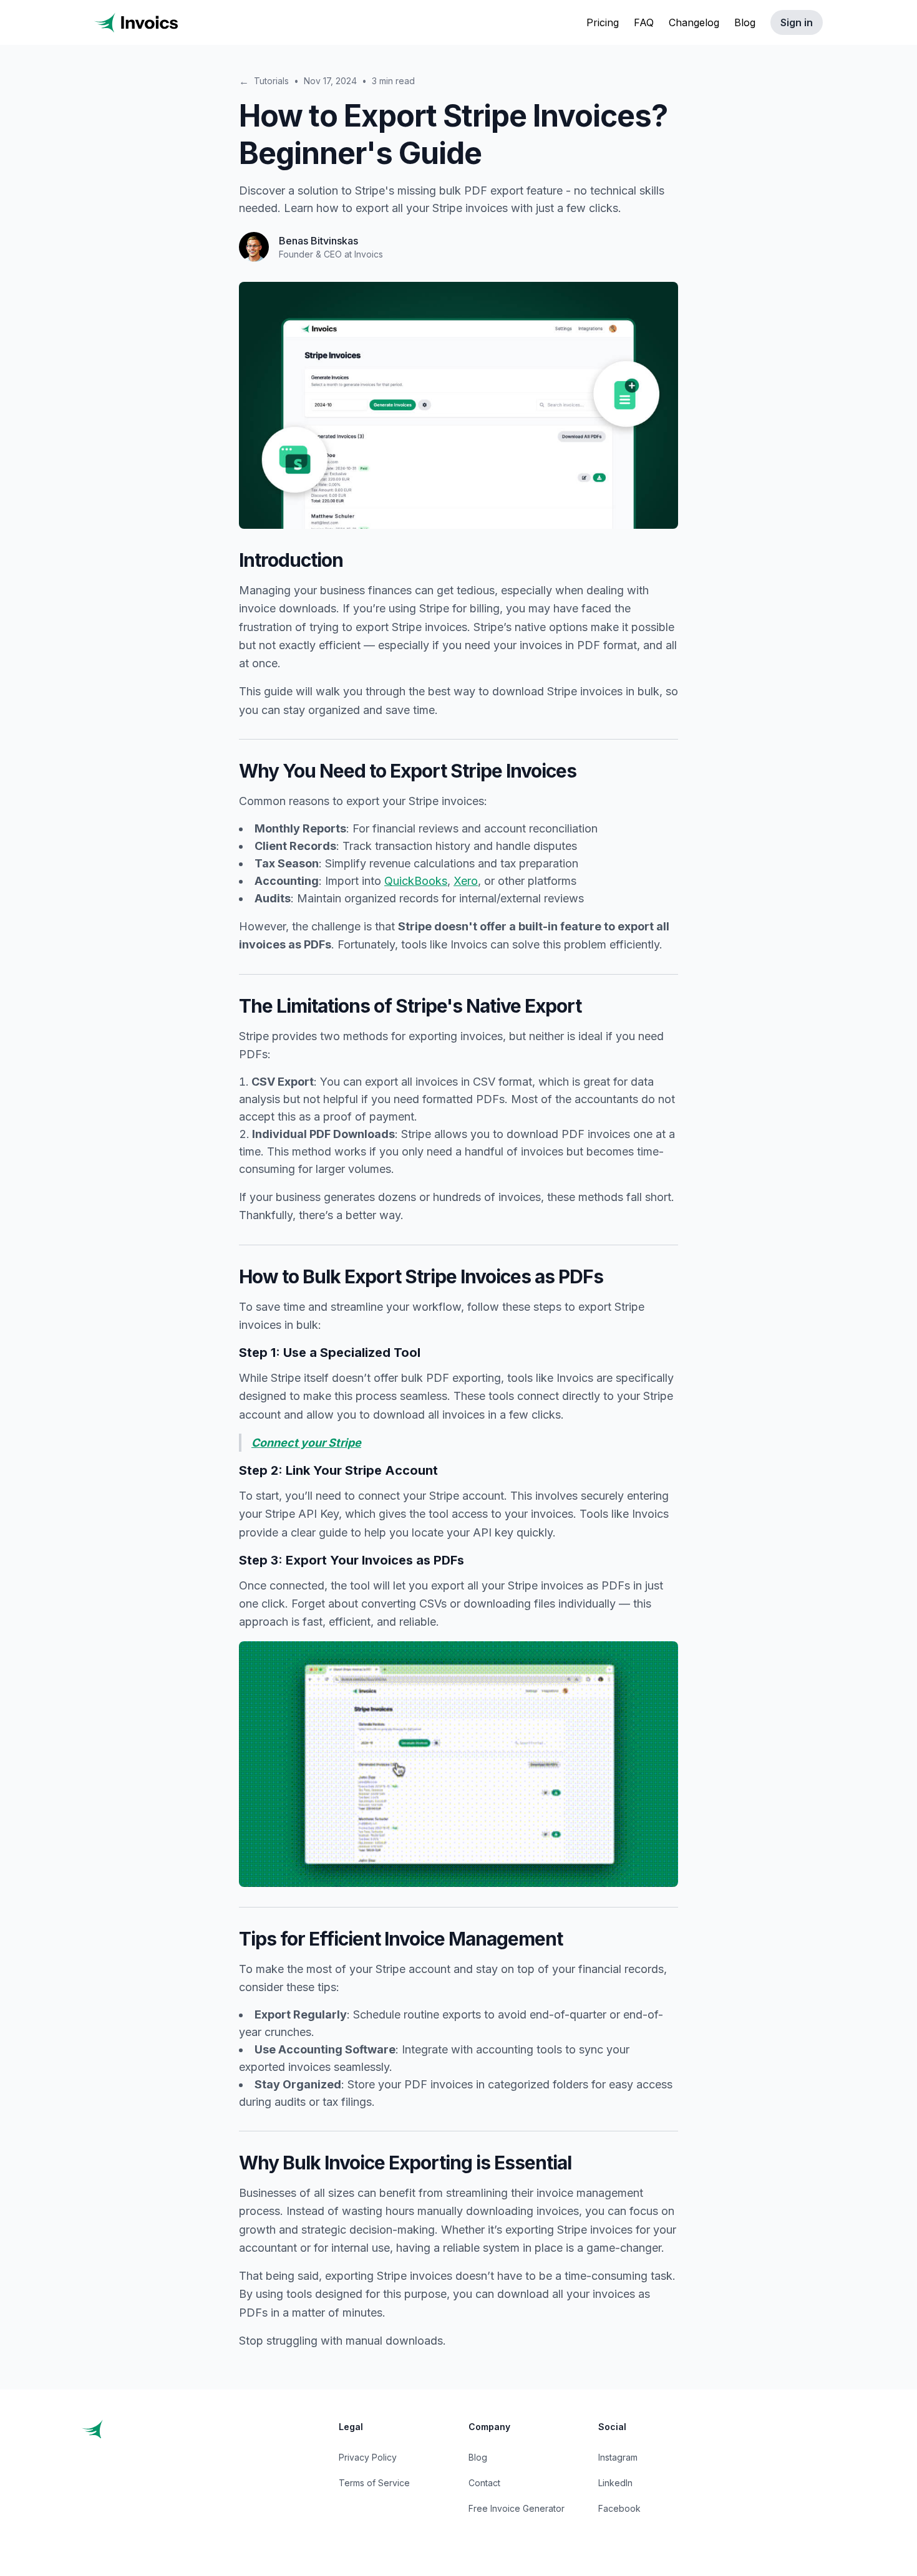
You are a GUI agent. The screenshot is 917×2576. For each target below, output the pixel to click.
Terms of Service (374, 2483)
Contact (484, 2483)
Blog (745, 22)
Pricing (603, 22)
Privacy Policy (368, 2457)
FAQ (644, 22)
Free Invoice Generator (517, 2508)
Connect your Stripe (306, 1443)
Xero (466, 881)
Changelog (694, 22)
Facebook (619, 2508)
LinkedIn (615, 2483)
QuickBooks (416, 881)
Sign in (797, 22)
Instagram (618, 2457)
